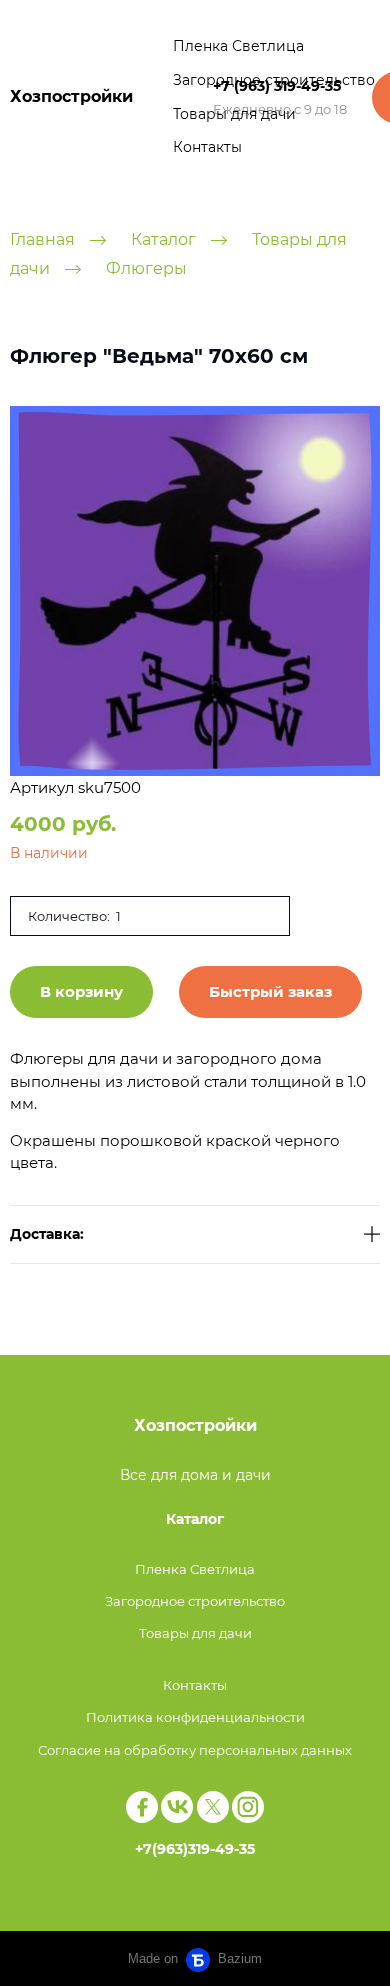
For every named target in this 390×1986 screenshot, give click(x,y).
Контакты (207, 147)
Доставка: (47, 1234)
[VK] (177, 1807)
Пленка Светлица (238, 46)
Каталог (163, 239)
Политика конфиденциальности (195, 1717)
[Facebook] (142, 1807)
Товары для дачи (234, 114)
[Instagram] (248, 1807)
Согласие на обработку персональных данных (195, 1750)
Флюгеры (146, 268)
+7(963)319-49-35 (195, 1849)
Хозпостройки (71, 96)
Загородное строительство (274, 80)
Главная (42, 239)
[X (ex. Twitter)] (213, 1807)
